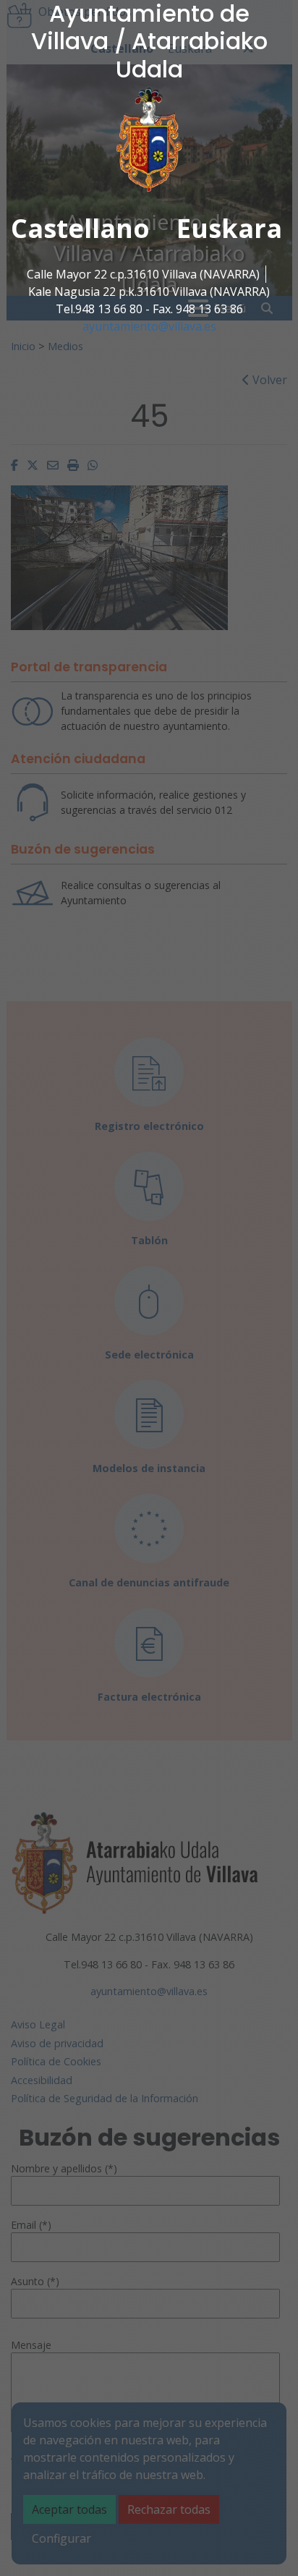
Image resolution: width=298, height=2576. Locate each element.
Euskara (229, 228)
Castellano (80, 228)
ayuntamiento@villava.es (149, 326)
